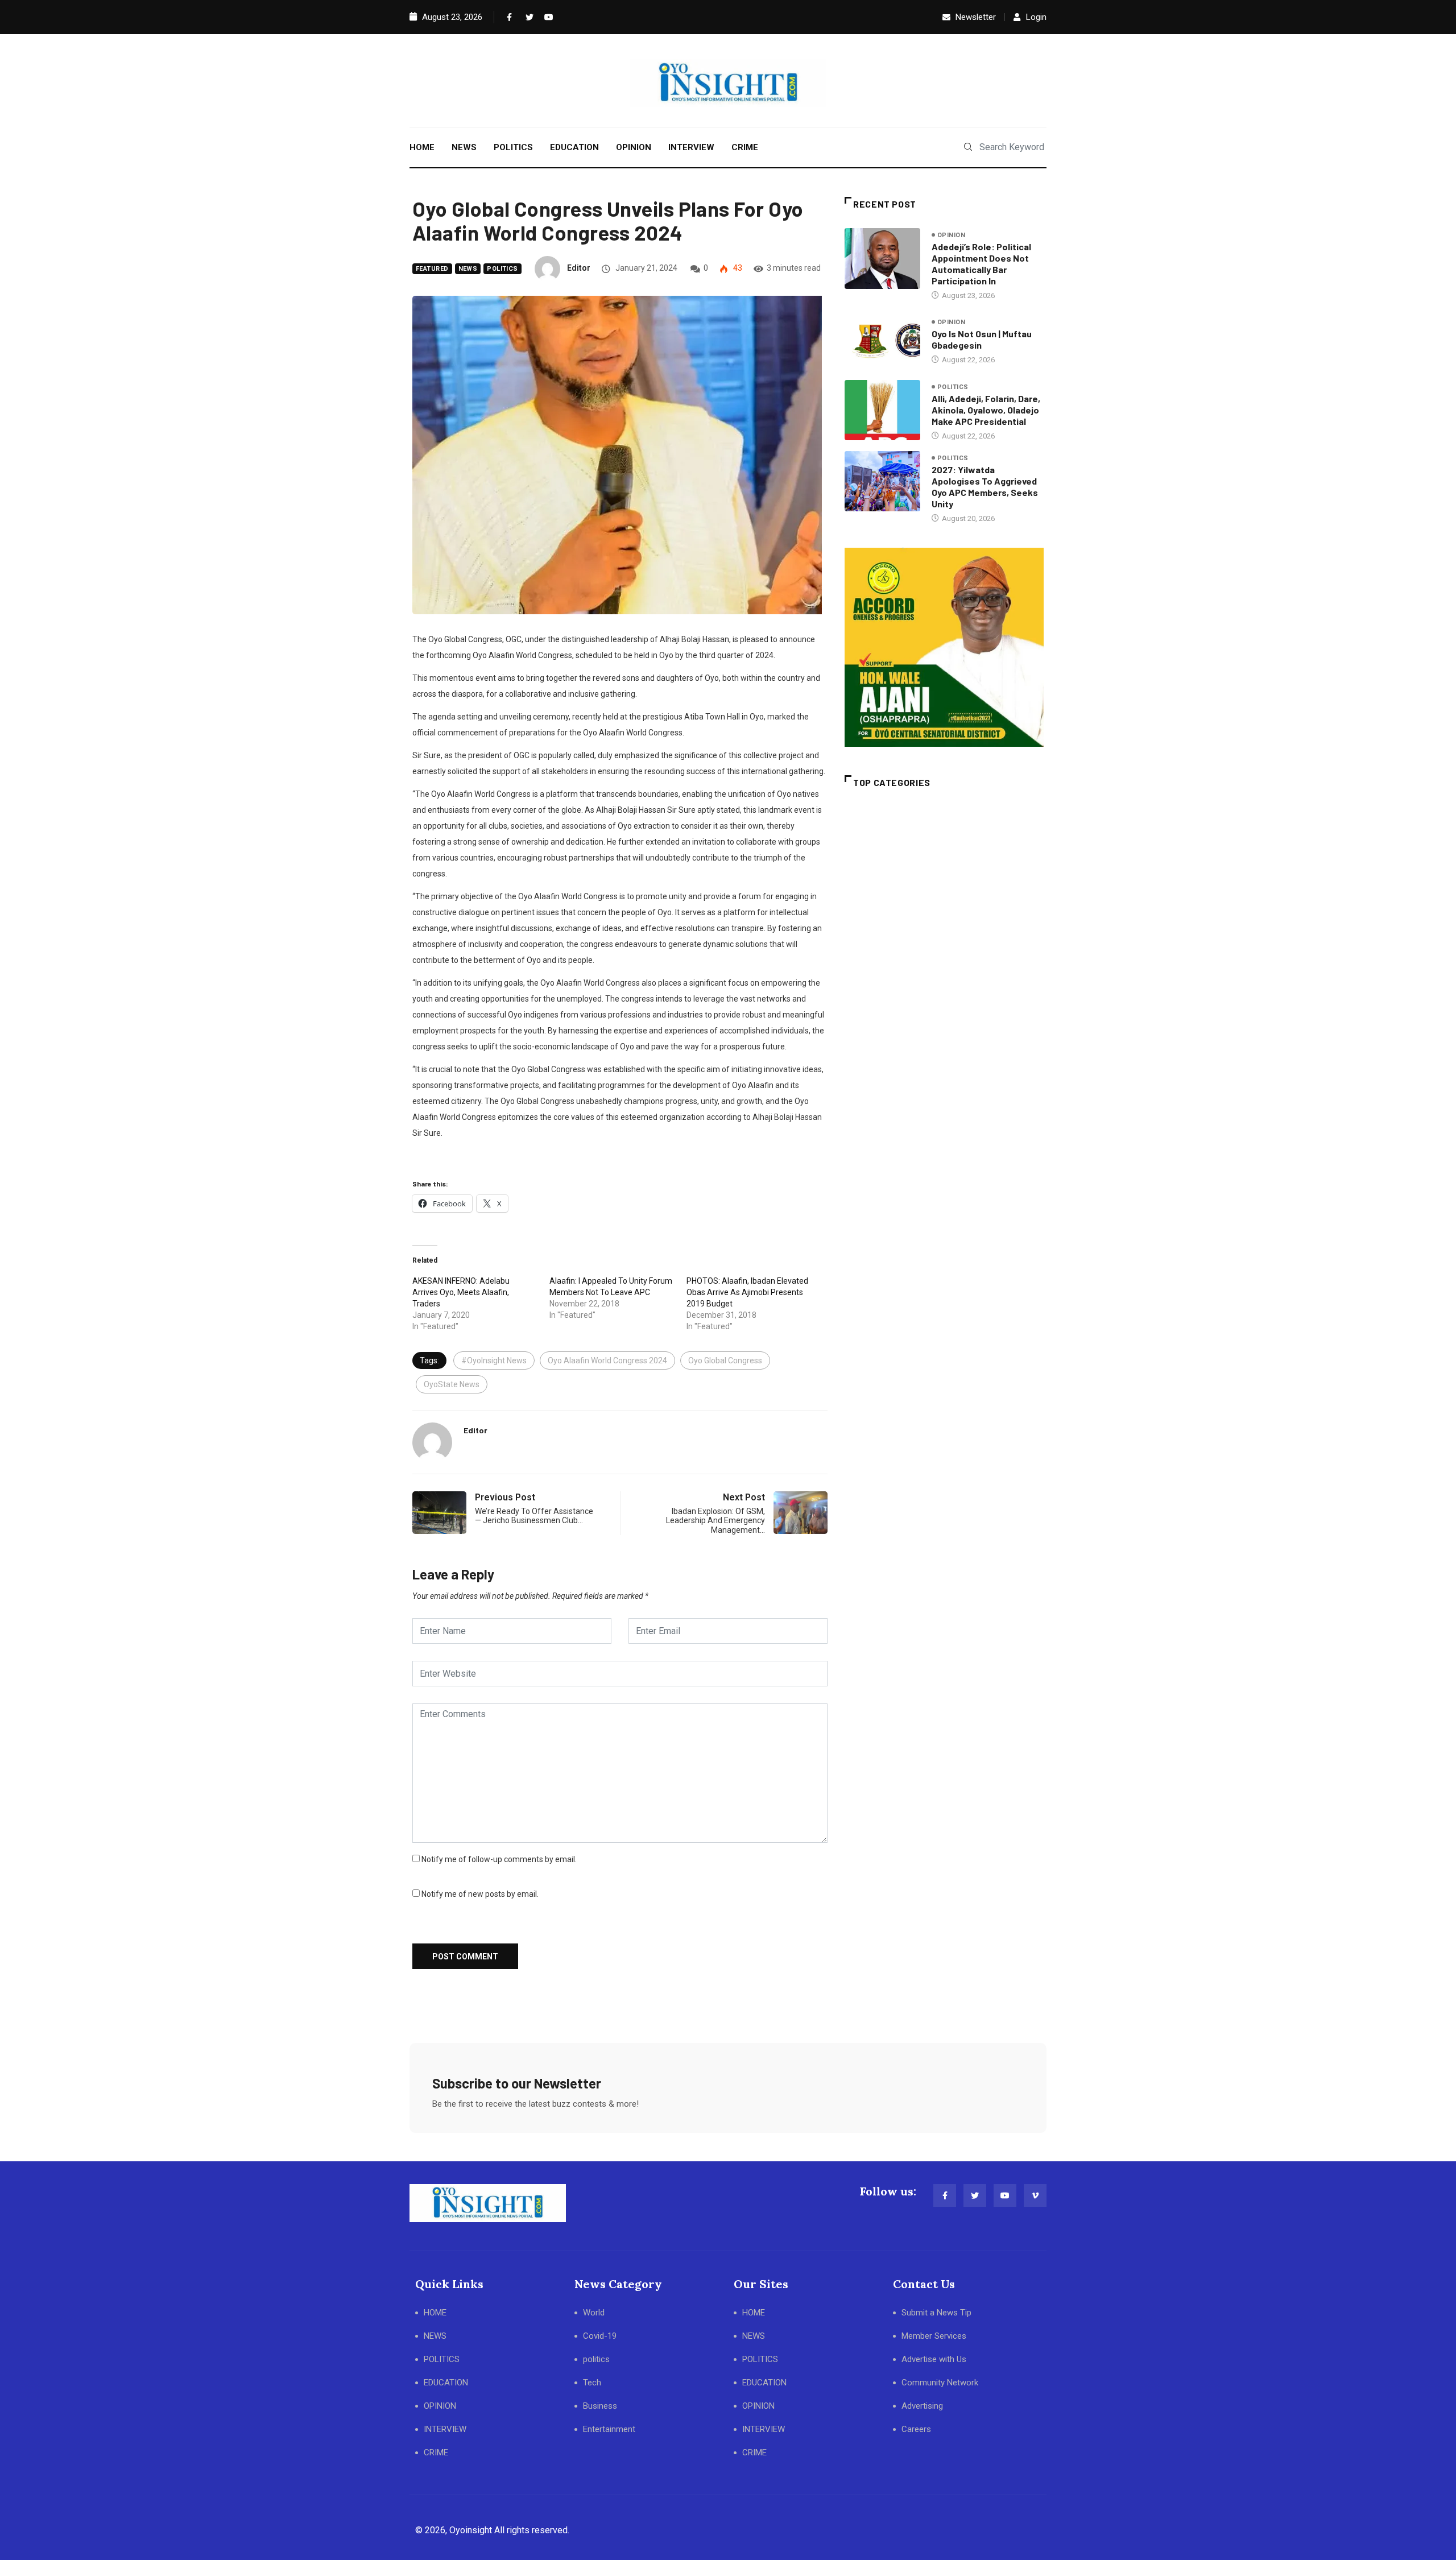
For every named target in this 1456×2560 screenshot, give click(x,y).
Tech (592, 2383)
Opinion (951, 235)
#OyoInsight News (494, 1360)
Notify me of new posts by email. (480, 1894)
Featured (432, 269)
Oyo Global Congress (725, 1360)
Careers (916, 2429)
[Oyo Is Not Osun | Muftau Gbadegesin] (882, 341)
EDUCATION (574, 147)
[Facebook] (508, 17)
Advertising (922, 2406)
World (594, 2313)
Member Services (934, 2336)
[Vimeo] (1035, 2195)
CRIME (745, 147)
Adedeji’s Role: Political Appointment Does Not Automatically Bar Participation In (981, 264)
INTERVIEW (691, 147)
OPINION (634, 147)
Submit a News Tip (936, 2313)
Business (600, 2406)
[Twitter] (527, 17)
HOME (422, 147)
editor (579, 268)
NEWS (464, 147)
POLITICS (513, 147)
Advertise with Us (934, 2359)
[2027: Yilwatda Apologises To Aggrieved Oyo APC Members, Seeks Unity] (882, 481)
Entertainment (609, 2429)
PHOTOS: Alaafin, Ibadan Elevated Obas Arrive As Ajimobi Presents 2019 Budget (747, 1292)
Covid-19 (600, 2336)
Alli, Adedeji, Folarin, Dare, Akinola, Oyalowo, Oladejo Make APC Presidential (986, 410)
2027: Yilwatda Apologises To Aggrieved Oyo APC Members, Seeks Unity (985, 487)
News (468, 269)
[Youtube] (546, 17)
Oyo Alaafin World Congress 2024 (607, 1360)
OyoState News (452, 1384)
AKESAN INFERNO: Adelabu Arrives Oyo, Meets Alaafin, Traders (461, 1292)
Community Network (940, 2383)
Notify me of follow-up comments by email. (499, 1859)
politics (502, 269)
